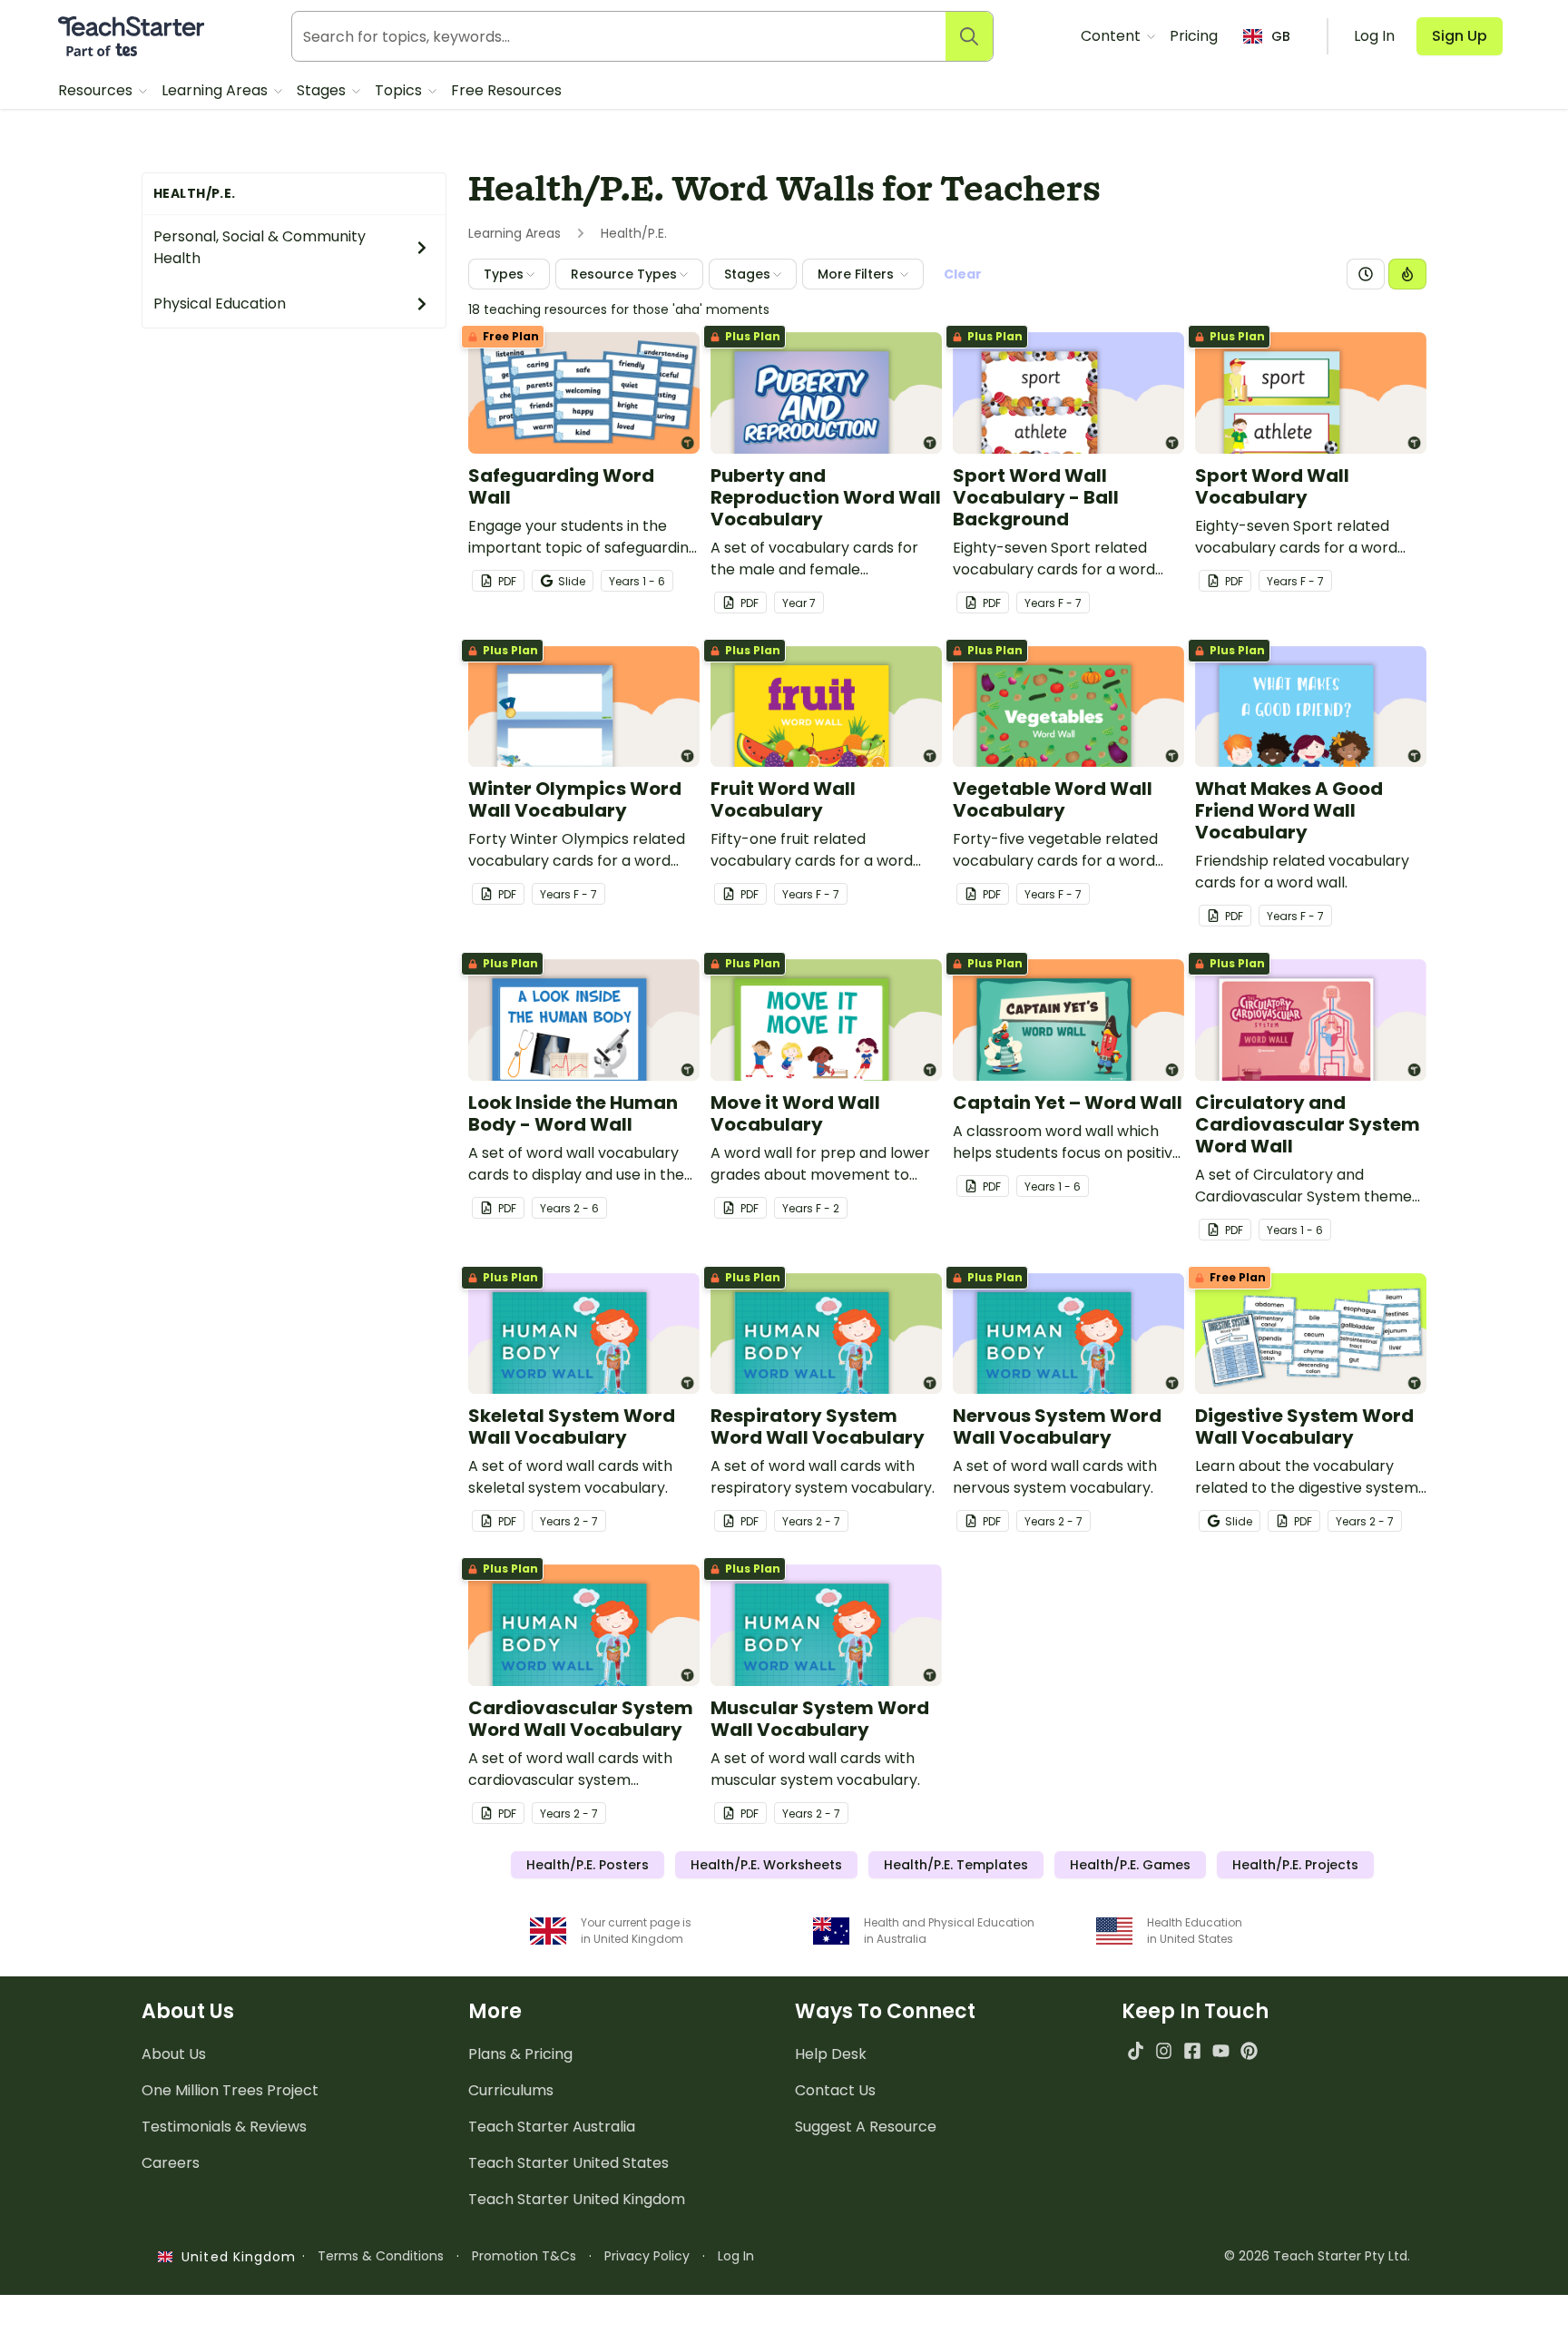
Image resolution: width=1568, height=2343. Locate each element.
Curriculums (511, 2090)
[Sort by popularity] (1407, 274)
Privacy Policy (647, 2256)
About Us (174, 2054)
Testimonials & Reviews (224, 2127)
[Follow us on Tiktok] (1136, 2050)
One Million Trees (230, 2090)
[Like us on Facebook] (1192, 2050)
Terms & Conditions (381, 2256)
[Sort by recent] (1366, 274)
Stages (323, 90)
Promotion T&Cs (524, 2256)
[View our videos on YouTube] (1221, 2050)
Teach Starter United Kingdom (577, 2199)
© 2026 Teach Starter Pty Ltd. (1317, 2256)
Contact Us (835, 2090)
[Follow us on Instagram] (1164, 2050)
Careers (171, 2163)
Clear (963, 274)
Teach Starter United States (568, 2163)
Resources (97, 90)
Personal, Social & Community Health (260, 247)
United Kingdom (235, 2257)
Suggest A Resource (866, 2127)
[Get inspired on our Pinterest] (1249, 2050)
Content (1112, 36)
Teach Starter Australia (552, 2127)
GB (1281, 36)
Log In (736, 2256)
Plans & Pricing (520, 2054)
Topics (400, 90)
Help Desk (831, 2054)
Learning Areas (216, 90)
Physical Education (220, 304)
